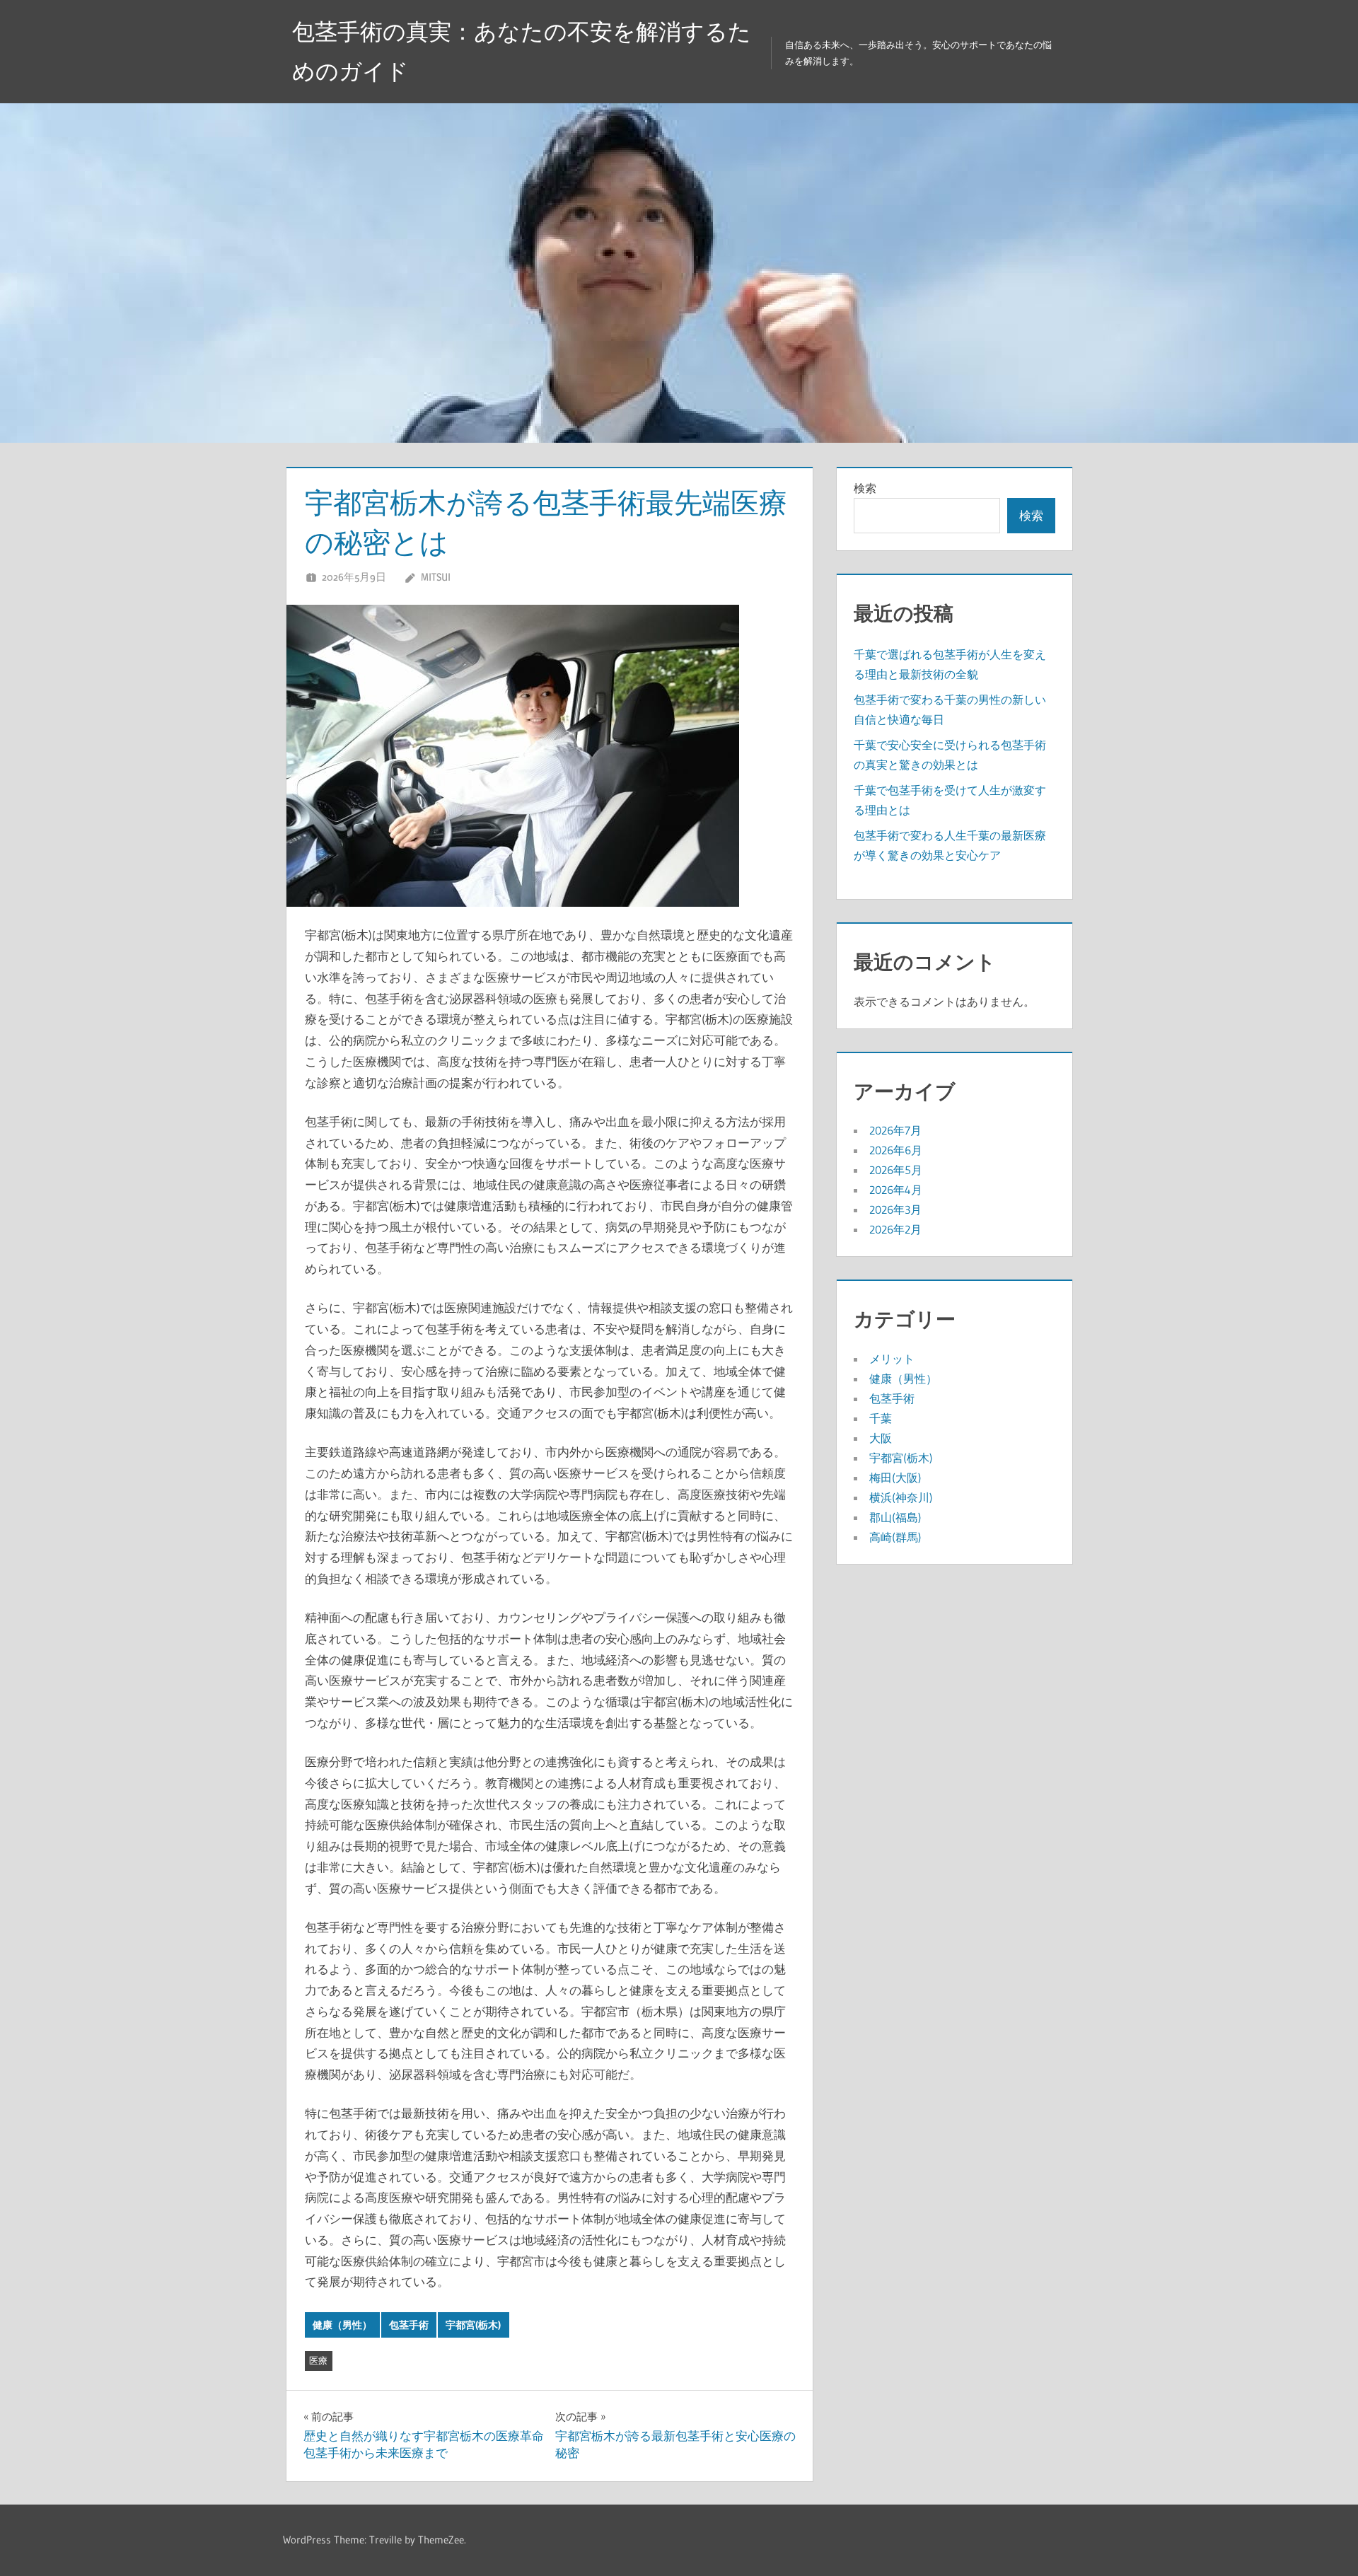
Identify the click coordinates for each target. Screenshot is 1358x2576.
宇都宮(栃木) (473, 2325)
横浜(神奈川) (901, 1497)
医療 (318, 2360)
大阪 (881, 1438)
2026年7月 (895, 1130)
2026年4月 (896, 1190)
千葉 (881, 1418)
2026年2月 (895, 1229)
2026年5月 (896, 1170)
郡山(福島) (895, 1517)
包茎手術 (409, 2325)
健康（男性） (342, 2325)
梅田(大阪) (895, 1478)
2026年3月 (895, 1209)
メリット (892, 1359)
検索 (865, 488)
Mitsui (436, 577)
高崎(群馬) (895, 1537)
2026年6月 (896, 1150)
